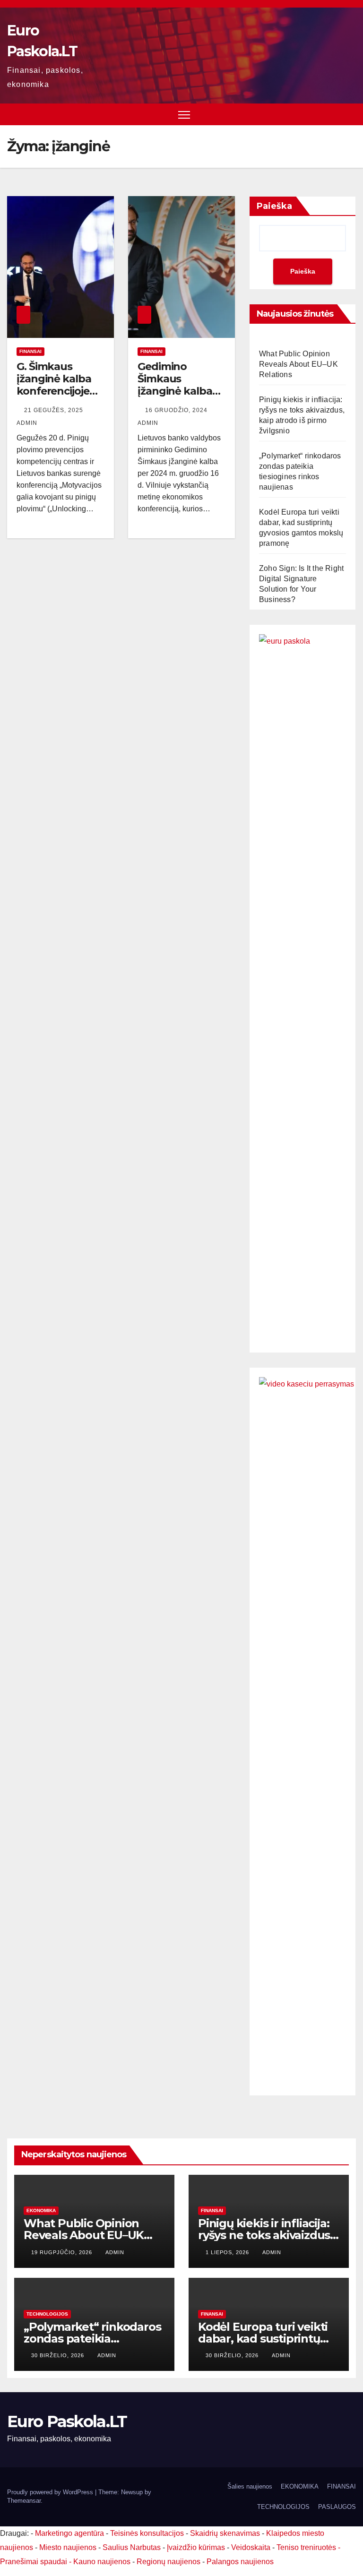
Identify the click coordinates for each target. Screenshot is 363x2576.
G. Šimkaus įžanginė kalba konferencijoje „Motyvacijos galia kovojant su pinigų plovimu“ (60, 398)
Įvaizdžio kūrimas (196, 2547)
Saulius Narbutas (132, 2547)
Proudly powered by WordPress (51, 2492)
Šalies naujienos (250, 2486)
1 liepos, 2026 (228, 2252)
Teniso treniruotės (306, 2547)
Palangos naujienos (240, 2562)
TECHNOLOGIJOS (47, 2314)
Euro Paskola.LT (67, 2421)
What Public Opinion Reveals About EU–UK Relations (298, 364)
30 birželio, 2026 (59, 2355)
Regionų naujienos (169, 2562)
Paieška (274, 206)
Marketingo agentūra (69, 2533)
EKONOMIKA (41, 2210)
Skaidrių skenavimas (225, 2533)
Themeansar (24, 2501)
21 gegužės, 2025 (55, 410)
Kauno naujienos (102, 2562)
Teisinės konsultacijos (147, 2533)
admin (115, 2252)
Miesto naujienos (68, 2547)
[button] (350, 114)
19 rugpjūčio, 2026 (63, 2252)
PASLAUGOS (337, 2507)
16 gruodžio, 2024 (177, 410)
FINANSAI (30, 351)
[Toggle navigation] (184, 115)
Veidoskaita (251, 2547)
